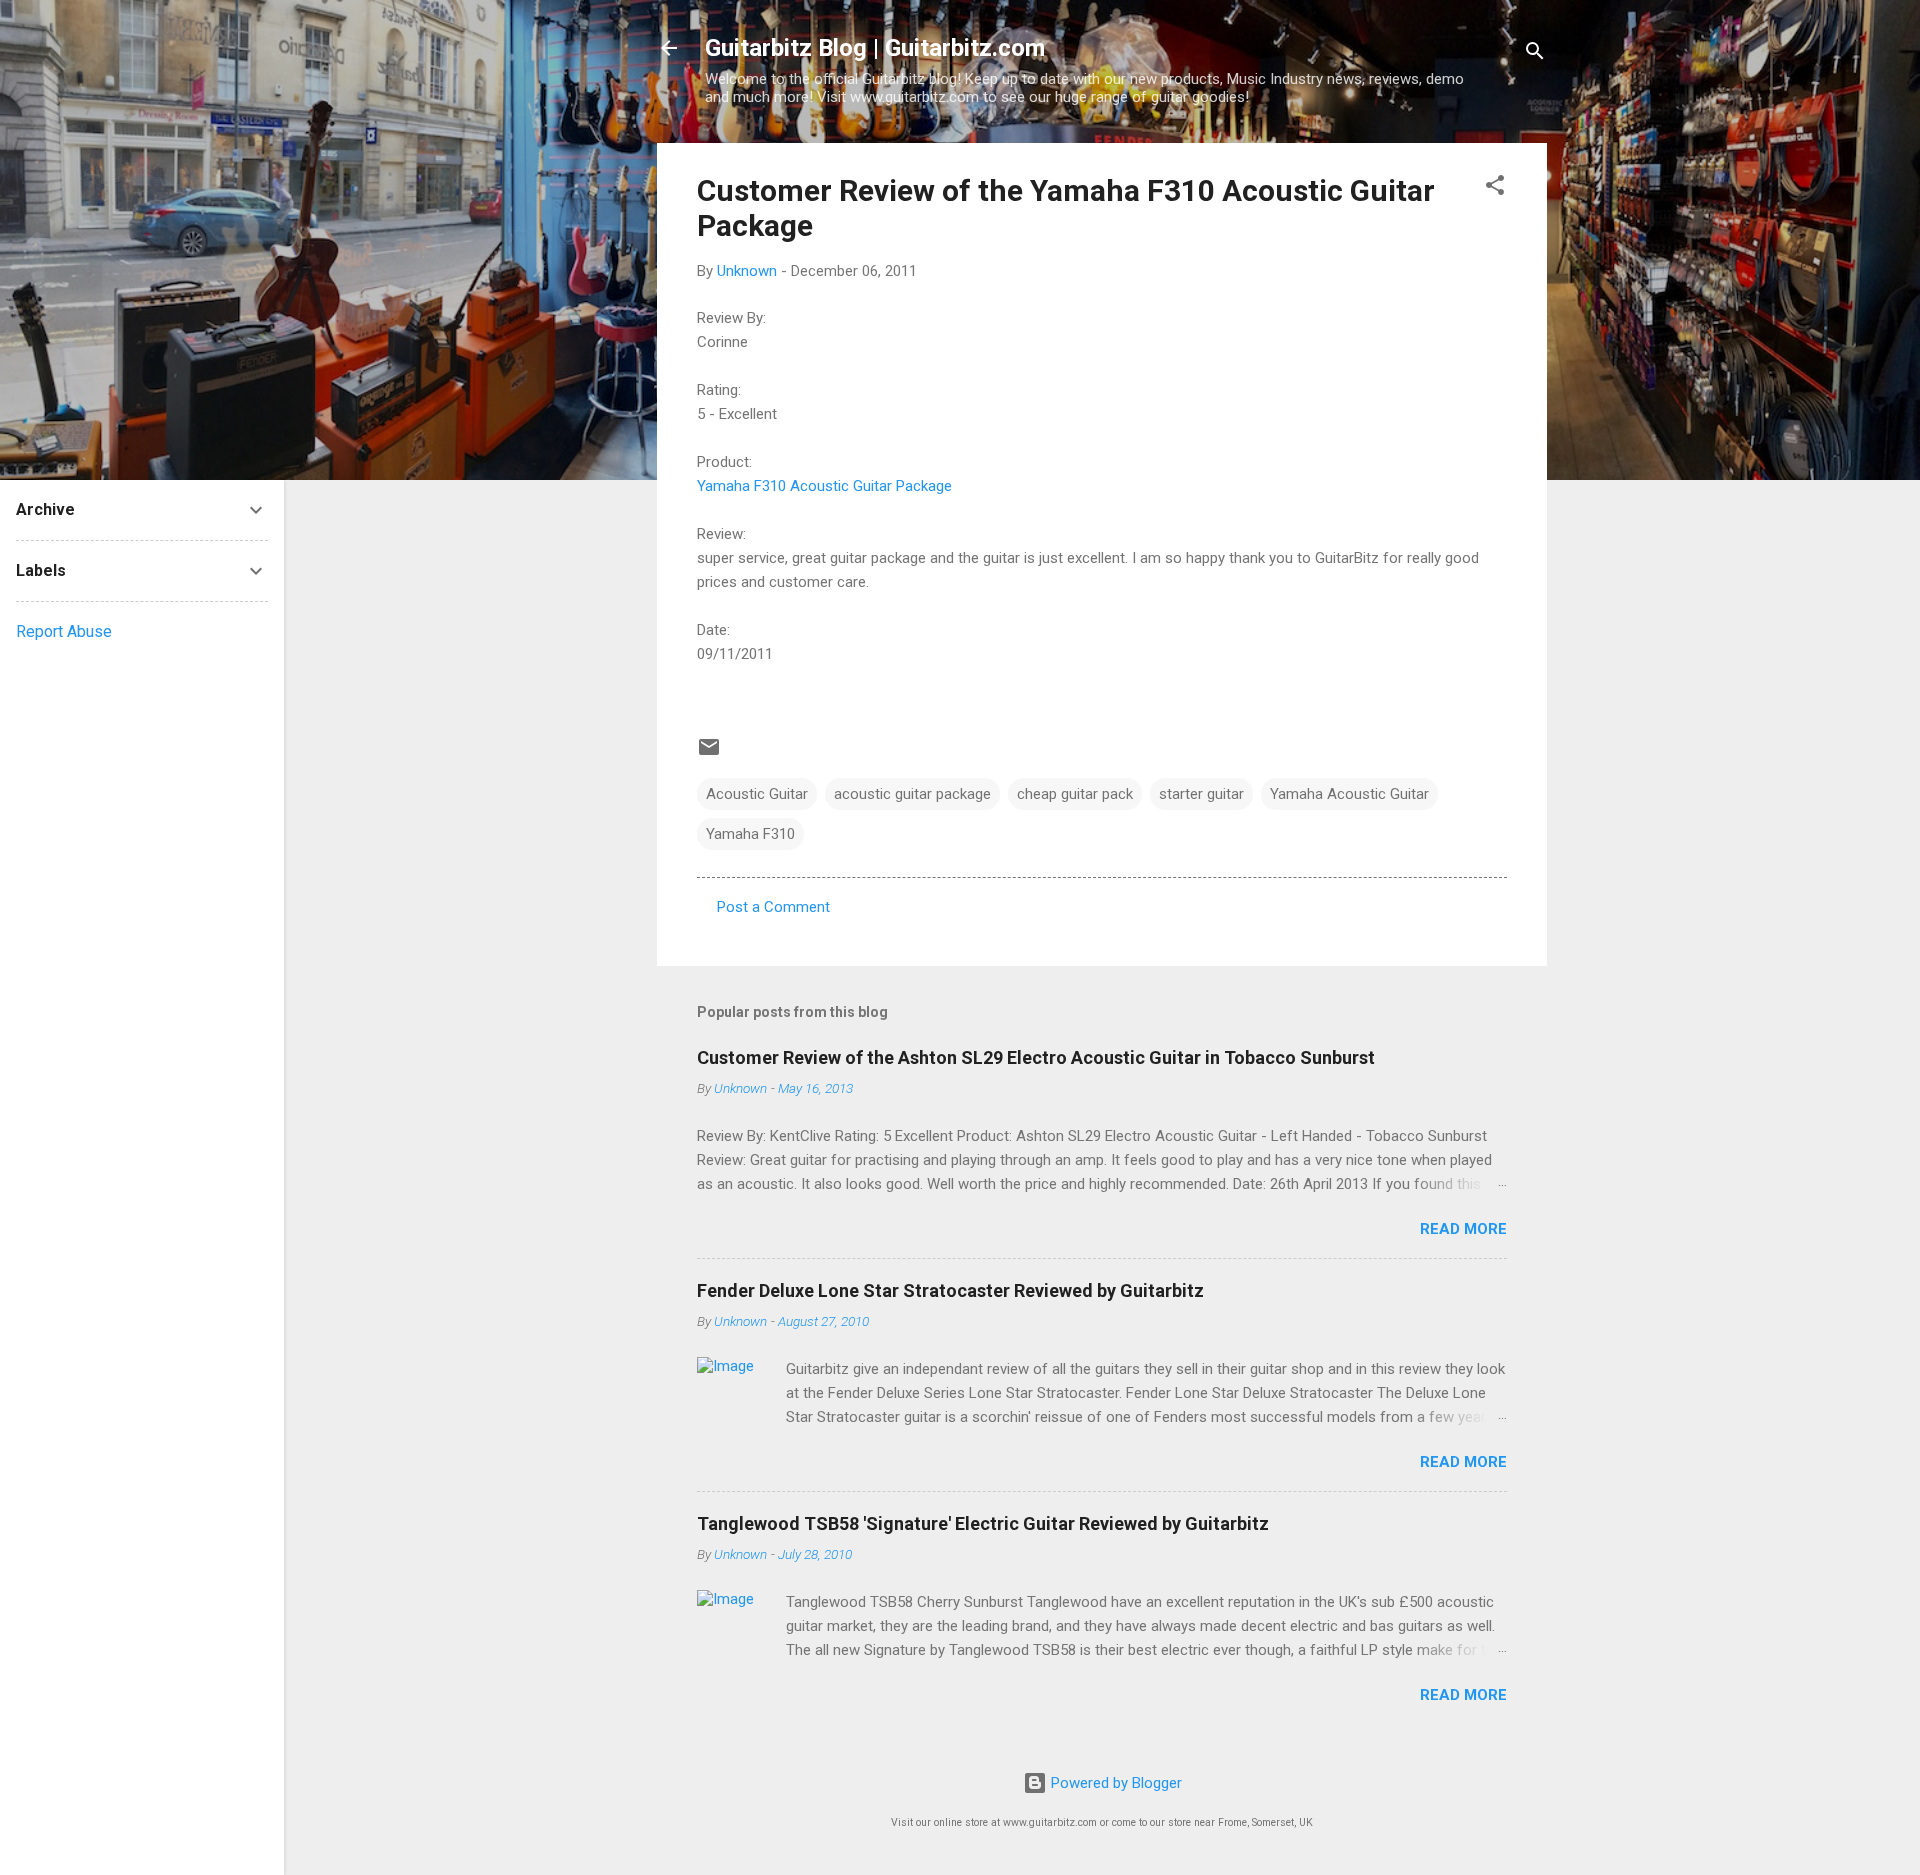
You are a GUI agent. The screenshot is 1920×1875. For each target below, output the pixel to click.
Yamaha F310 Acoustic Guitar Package (824, 486)
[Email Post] (709, 754)
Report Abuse (64, 631)
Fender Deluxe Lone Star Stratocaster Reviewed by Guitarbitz (950, 1290)
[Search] (1535, 54)
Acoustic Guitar (757, 794)
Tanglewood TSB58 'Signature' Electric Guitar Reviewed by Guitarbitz (983, 1523)
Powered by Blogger (1114, 1783)
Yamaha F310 (750, 834)
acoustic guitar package (912, 794)
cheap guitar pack (1075, 794)
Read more (1463, 1229)
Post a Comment (773, 907)
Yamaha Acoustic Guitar (1349, 794)
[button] (1495, 188)
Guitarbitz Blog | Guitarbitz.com (875, 48)
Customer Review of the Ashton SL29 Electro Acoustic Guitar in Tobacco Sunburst (1036, 1057)
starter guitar (1201, 794)
